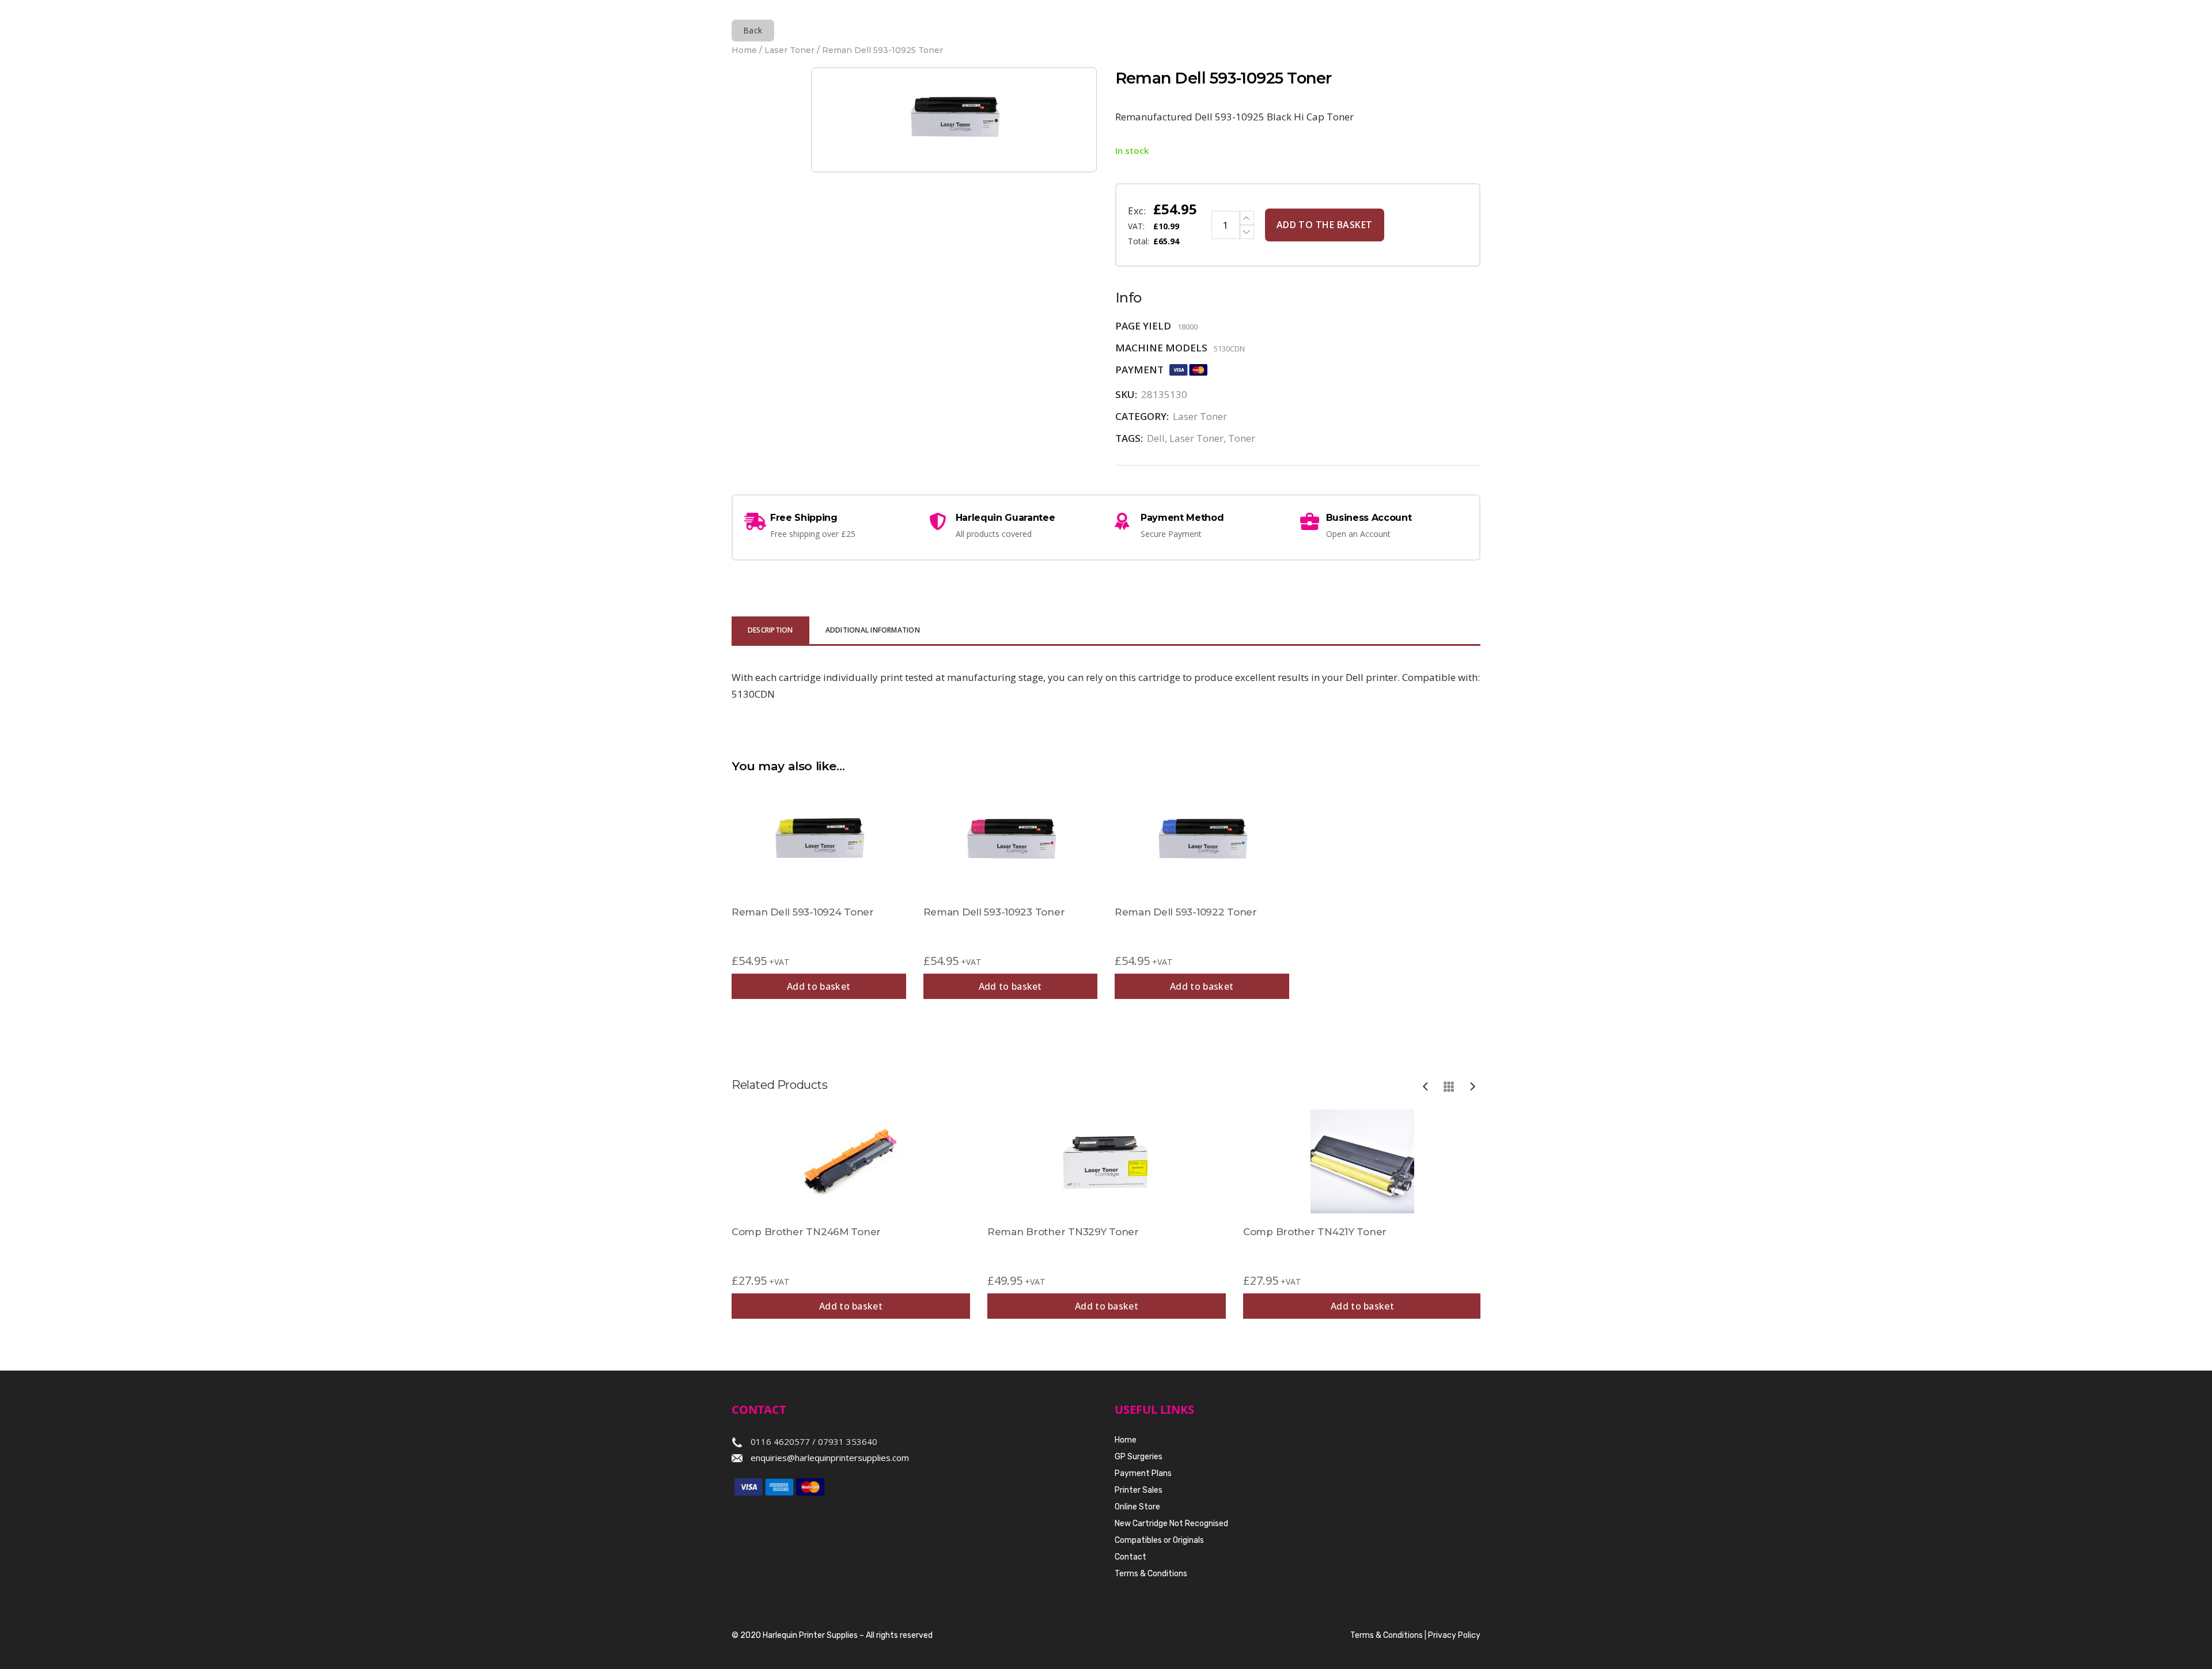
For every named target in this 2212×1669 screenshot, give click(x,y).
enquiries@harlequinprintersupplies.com (830, 1458)
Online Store (1137, 1507)
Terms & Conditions (1151, 1574)
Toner (1242, 438)
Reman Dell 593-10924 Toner (803, 912)
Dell (1156, 438)
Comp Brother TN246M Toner (806, 1232)
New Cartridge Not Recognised (1171, 1524)
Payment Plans (1143, 1473)
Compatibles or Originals (1159, 1540)
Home (744, 50)
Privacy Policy (1454, 1635)
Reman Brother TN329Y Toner (1063, 1232)
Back (753, 30)
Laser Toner (789, 50)
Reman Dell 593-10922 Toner (1186, 912)
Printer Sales (1139, 1490)
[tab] (770, 631)
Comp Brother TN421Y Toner (1315, 1232)
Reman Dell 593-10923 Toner (994, 912)
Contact (1130, 1557)
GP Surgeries (1139, 1457)
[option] (851, 1214)
